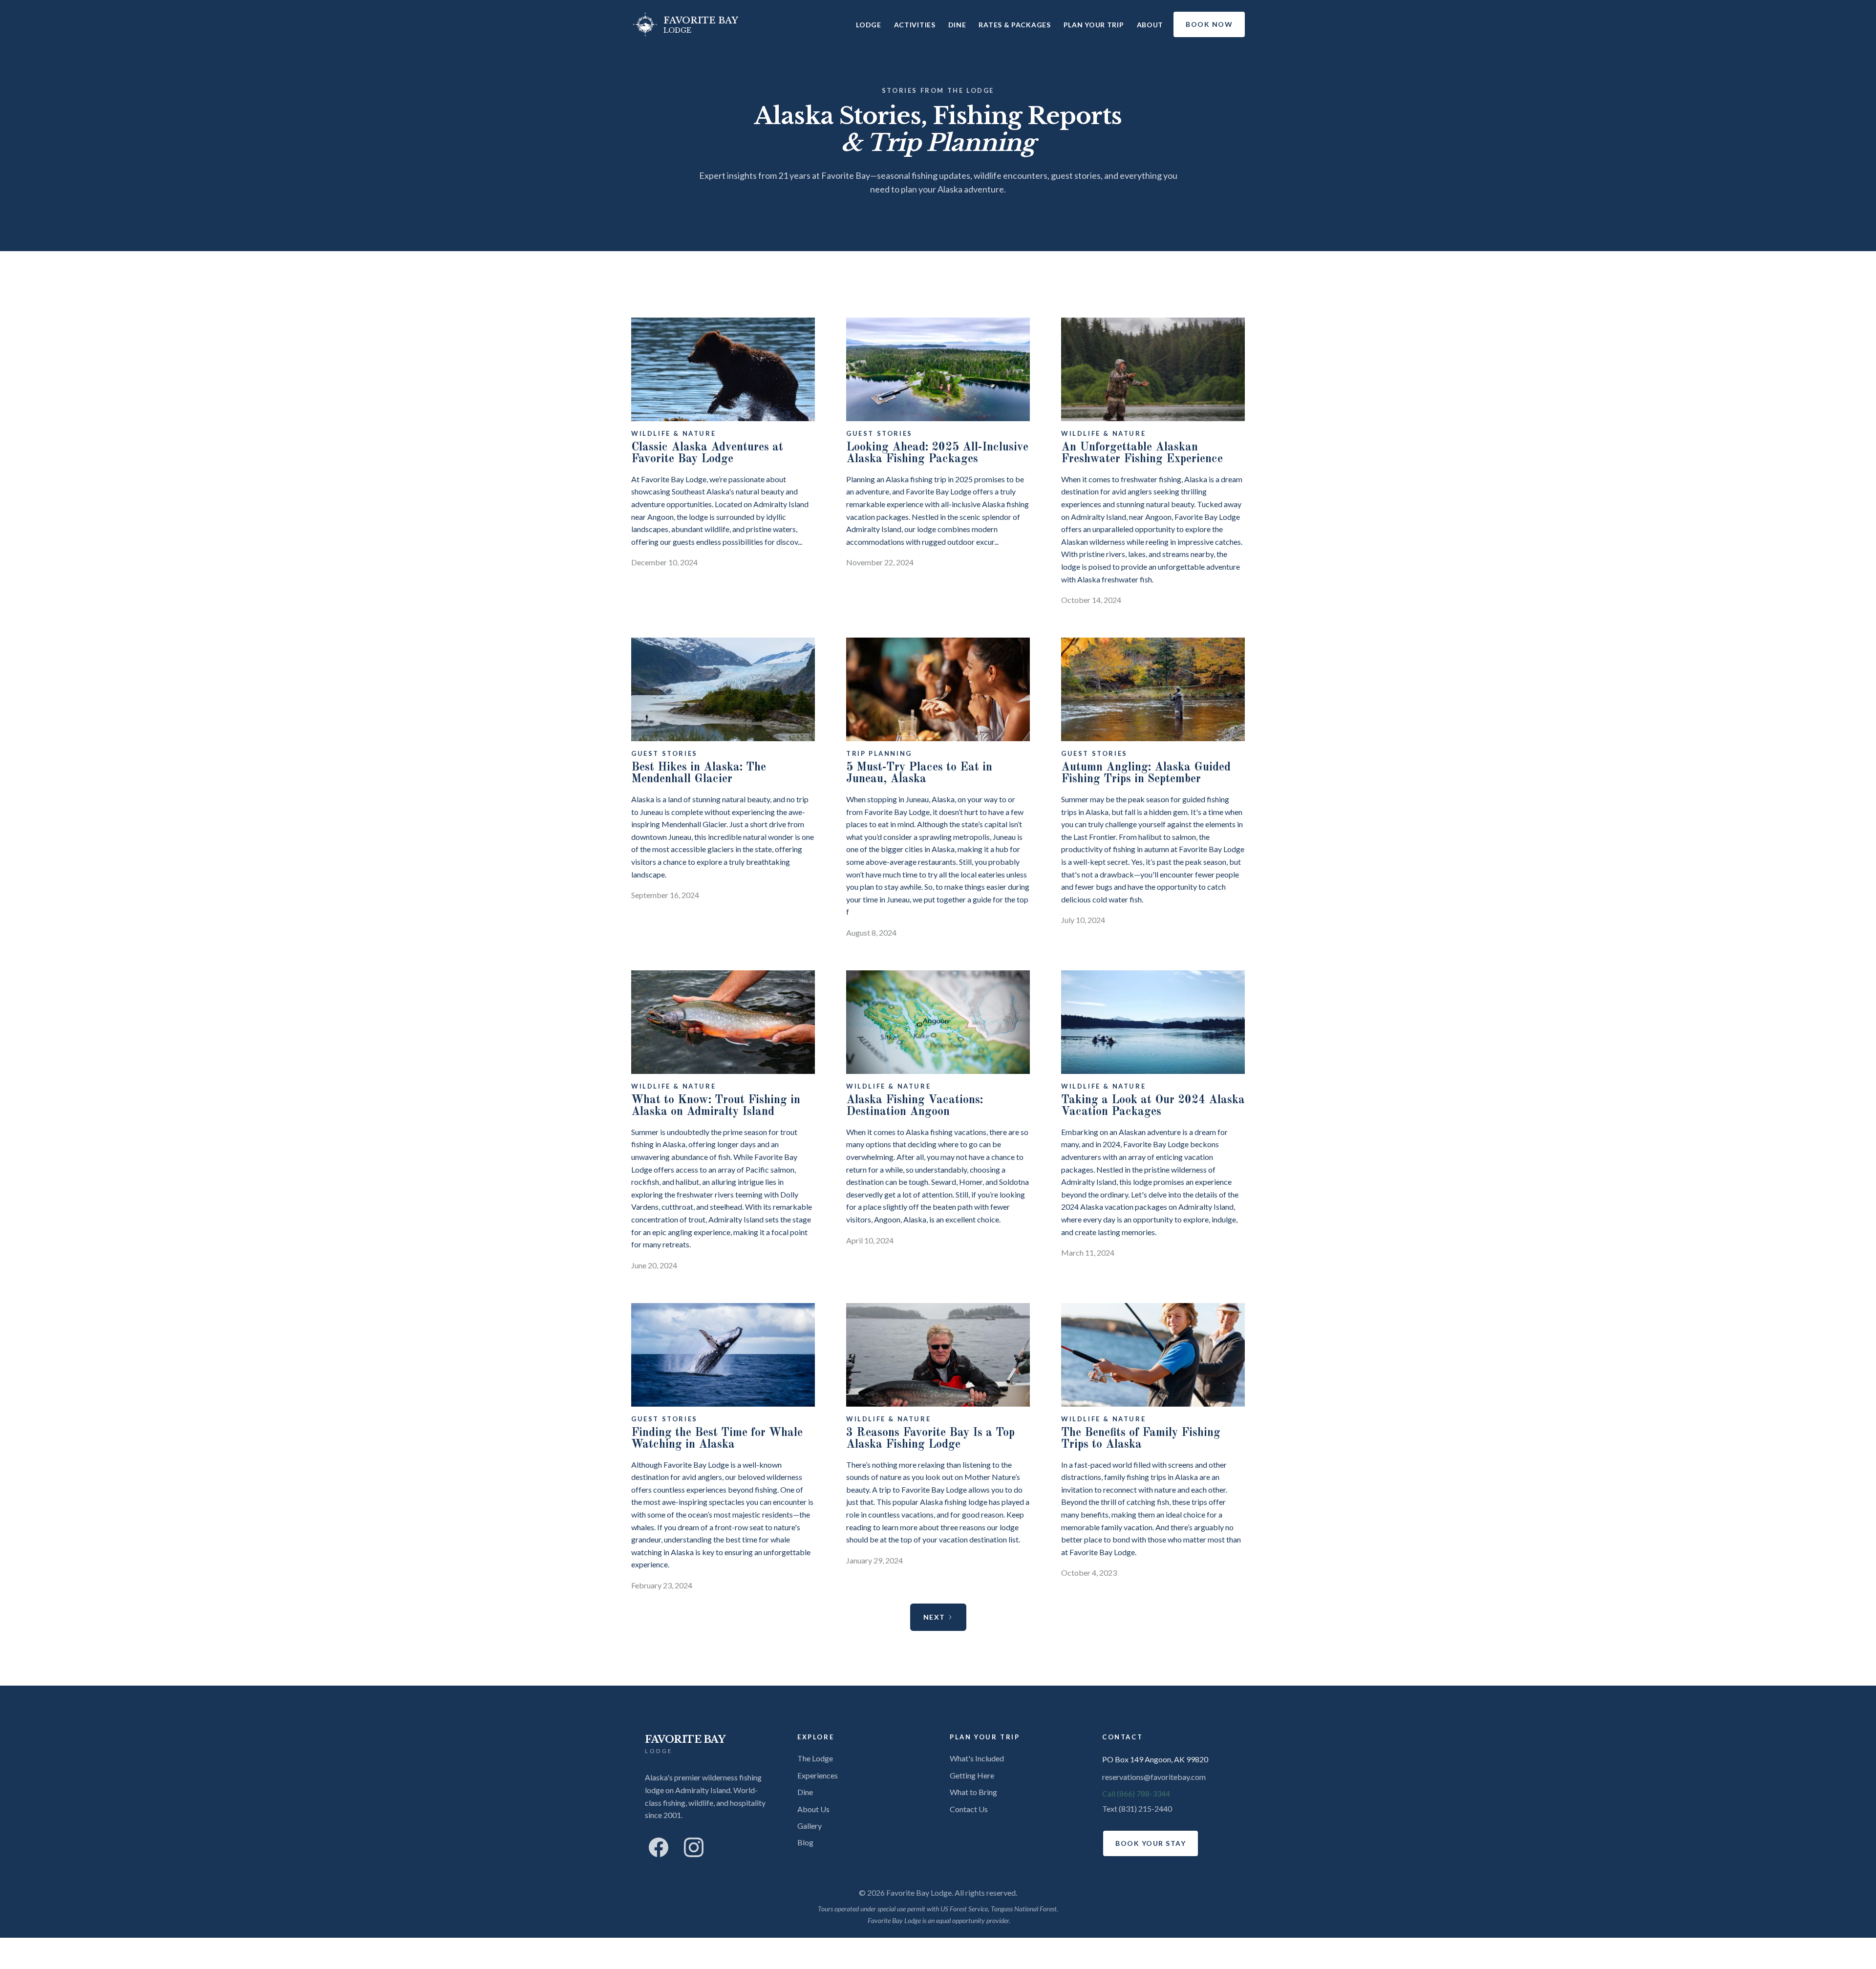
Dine (957, 25)
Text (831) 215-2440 (1137, 1808)
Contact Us (969, 1809)
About (1150, 25)
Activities (915, 25)
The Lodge (815, 1758)
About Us (813, 1809)
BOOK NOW (1209, 24)
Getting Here (972, 1775)
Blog (805, 1842)
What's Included (977, 1758)
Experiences (818, 1775)
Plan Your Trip (1094, 25)
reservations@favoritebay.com (1154, 1777)
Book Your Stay (1151, 1843)
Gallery (810, 1826)
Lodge (869, 25)
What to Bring (973, 1792)
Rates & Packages (1014, 25)
